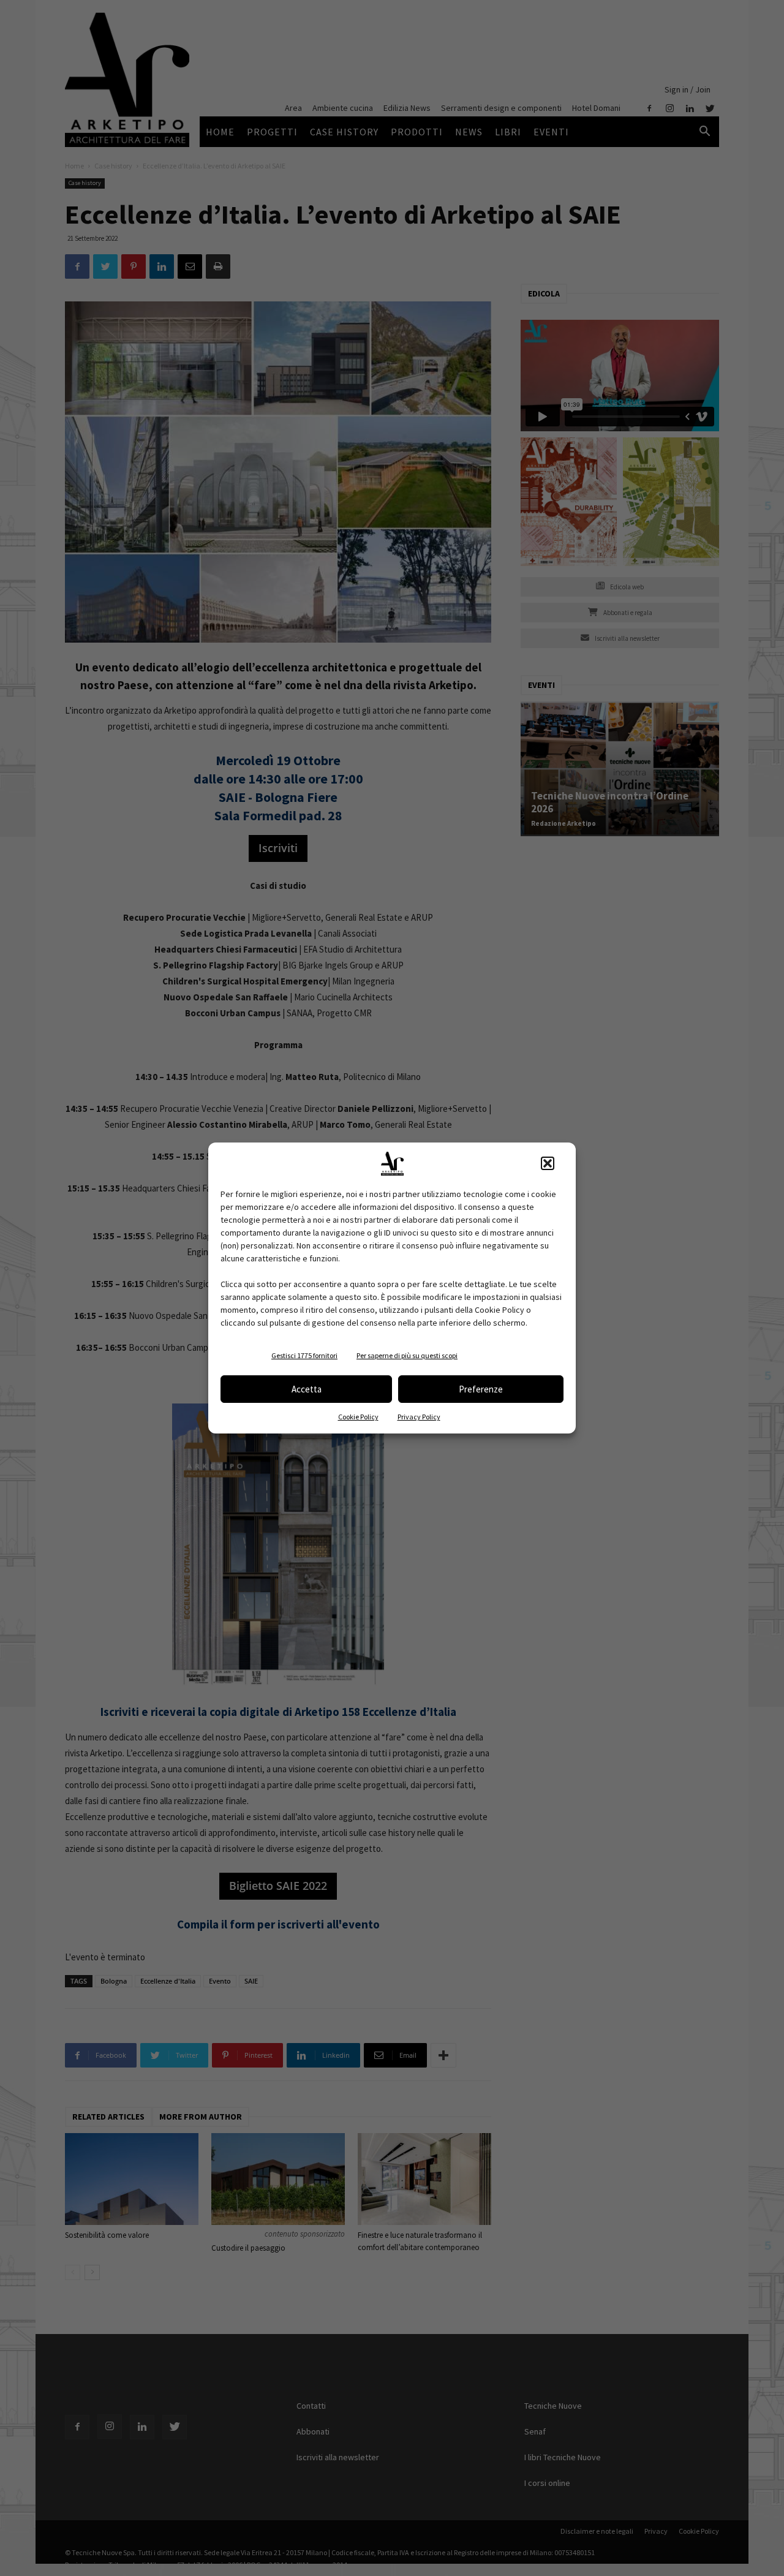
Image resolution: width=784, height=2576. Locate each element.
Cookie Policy (358, 1417)
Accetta (307, 1389)
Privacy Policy (419, 1417)
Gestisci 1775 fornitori (304, 1355)
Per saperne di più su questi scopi (407, 1355)
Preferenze (481, 1389)
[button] (548, 1163)
